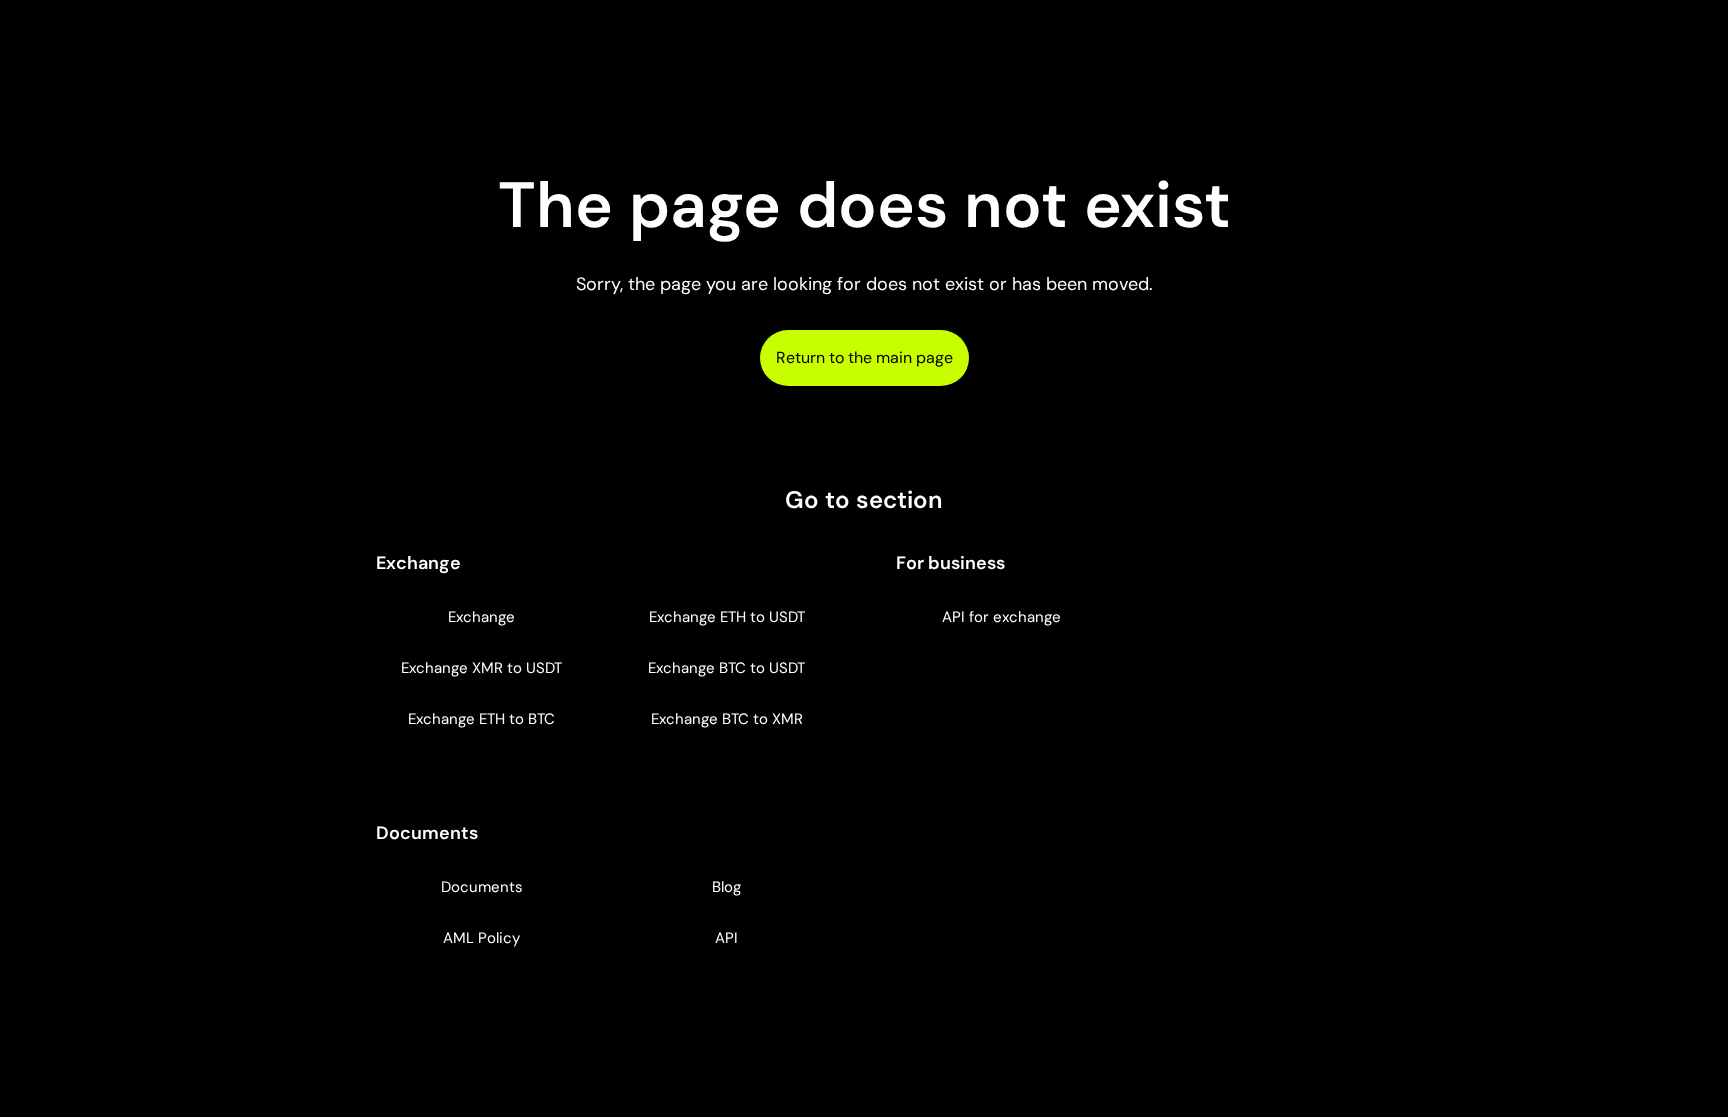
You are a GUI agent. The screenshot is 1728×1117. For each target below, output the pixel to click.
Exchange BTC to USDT (726, 668)
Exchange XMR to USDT (481, 668)
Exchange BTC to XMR (727, 719)
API (726, 938)
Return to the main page (864, 357)
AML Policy (481, 938)
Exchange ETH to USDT (727, 617)
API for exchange (1001, 617)
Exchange (481, 617)
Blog (726, 887)
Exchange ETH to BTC (481, 719)
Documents (482, 887)
